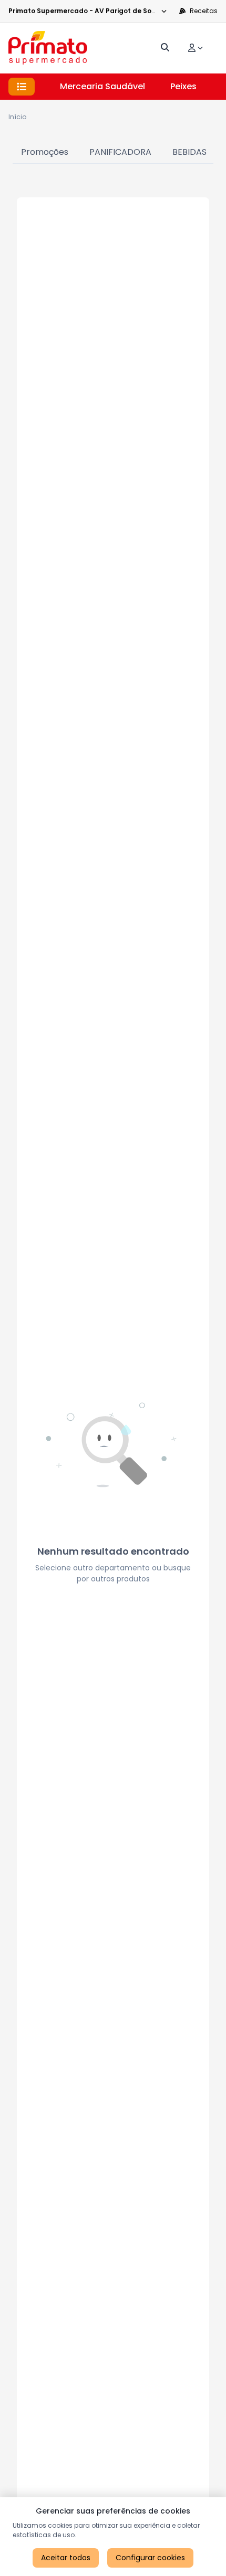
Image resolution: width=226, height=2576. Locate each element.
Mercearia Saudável (102, 86)
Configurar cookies (150, 2558)
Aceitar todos (66, 2558)
